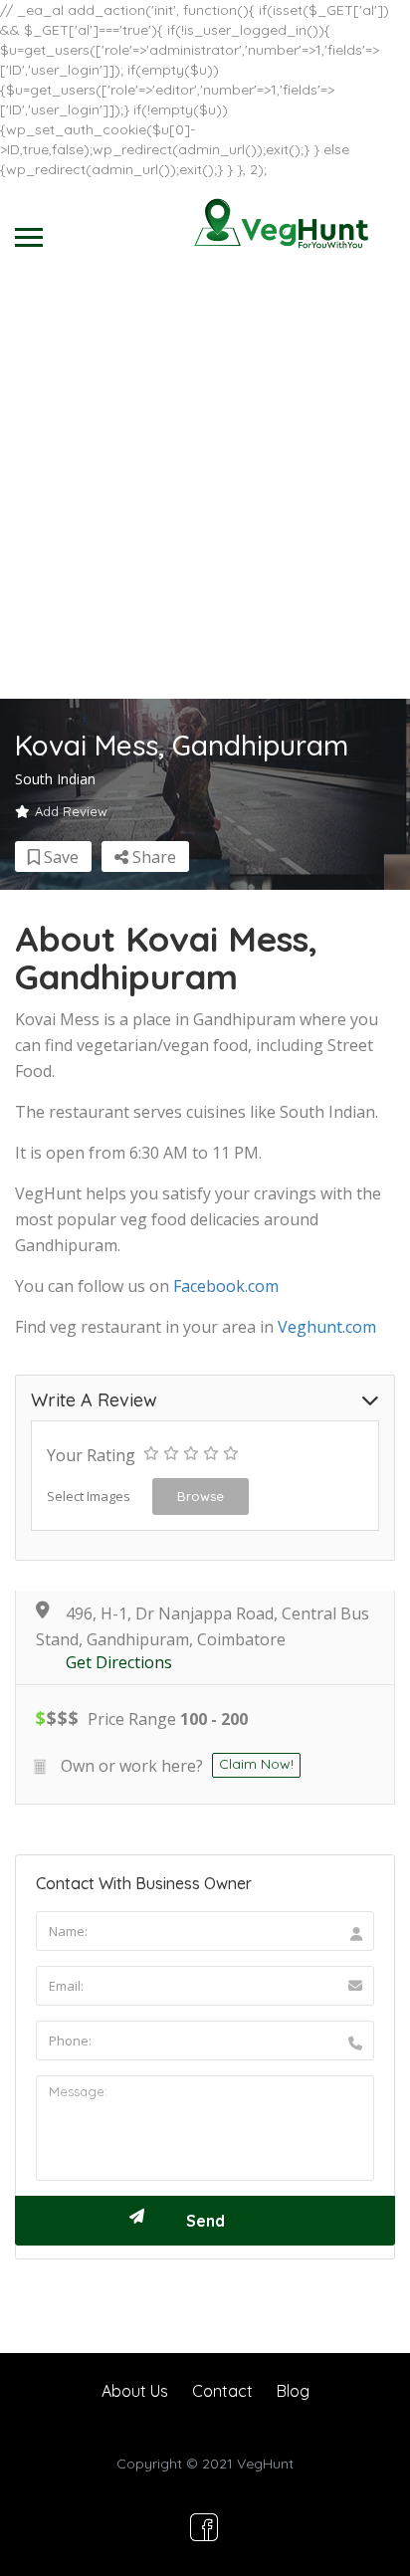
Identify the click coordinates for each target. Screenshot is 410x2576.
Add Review (71, 811)
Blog (293, 2391)
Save (59, 857)
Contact (222, 2391)
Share (152, 857)
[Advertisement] (205, 484)
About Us (135, 2391)
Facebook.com (226, 1286)
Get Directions (119, 1663)
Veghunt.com (327, 1327)
